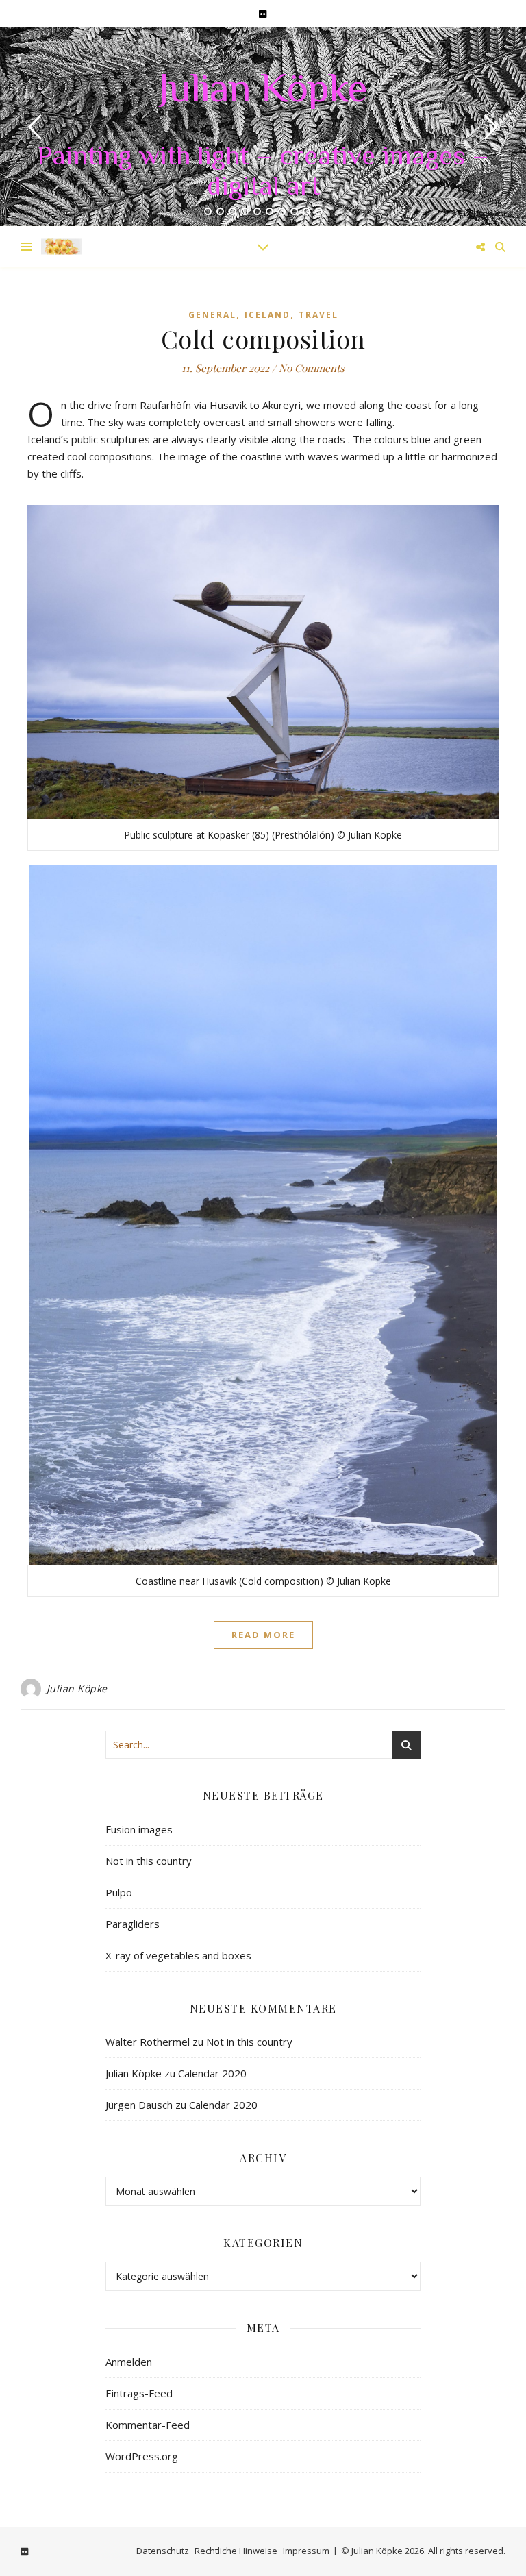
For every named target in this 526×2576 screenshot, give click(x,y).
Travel (318, 315)
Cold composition (263, 338)
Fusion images (139, 1829)
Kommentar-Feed (148, 2425)
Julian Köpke (263, 92)
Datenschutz (163, 2551)
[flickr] (263, 14)
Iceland (267, 315)
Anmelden (129, 2362)
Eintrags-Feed (139, 2393)
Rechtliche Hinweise (236, 2551)
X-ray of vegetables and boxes (178, 1955)
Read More (263, 1635)
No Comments (312, 368)
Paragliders (133, 1924)
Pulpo (119, 1892)
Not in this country (149, 1861)
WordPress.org (142, 2456)
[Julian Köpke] (62, 246)
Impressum (306, 2551)
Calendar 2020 (212, 2073)
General (212, 315)
